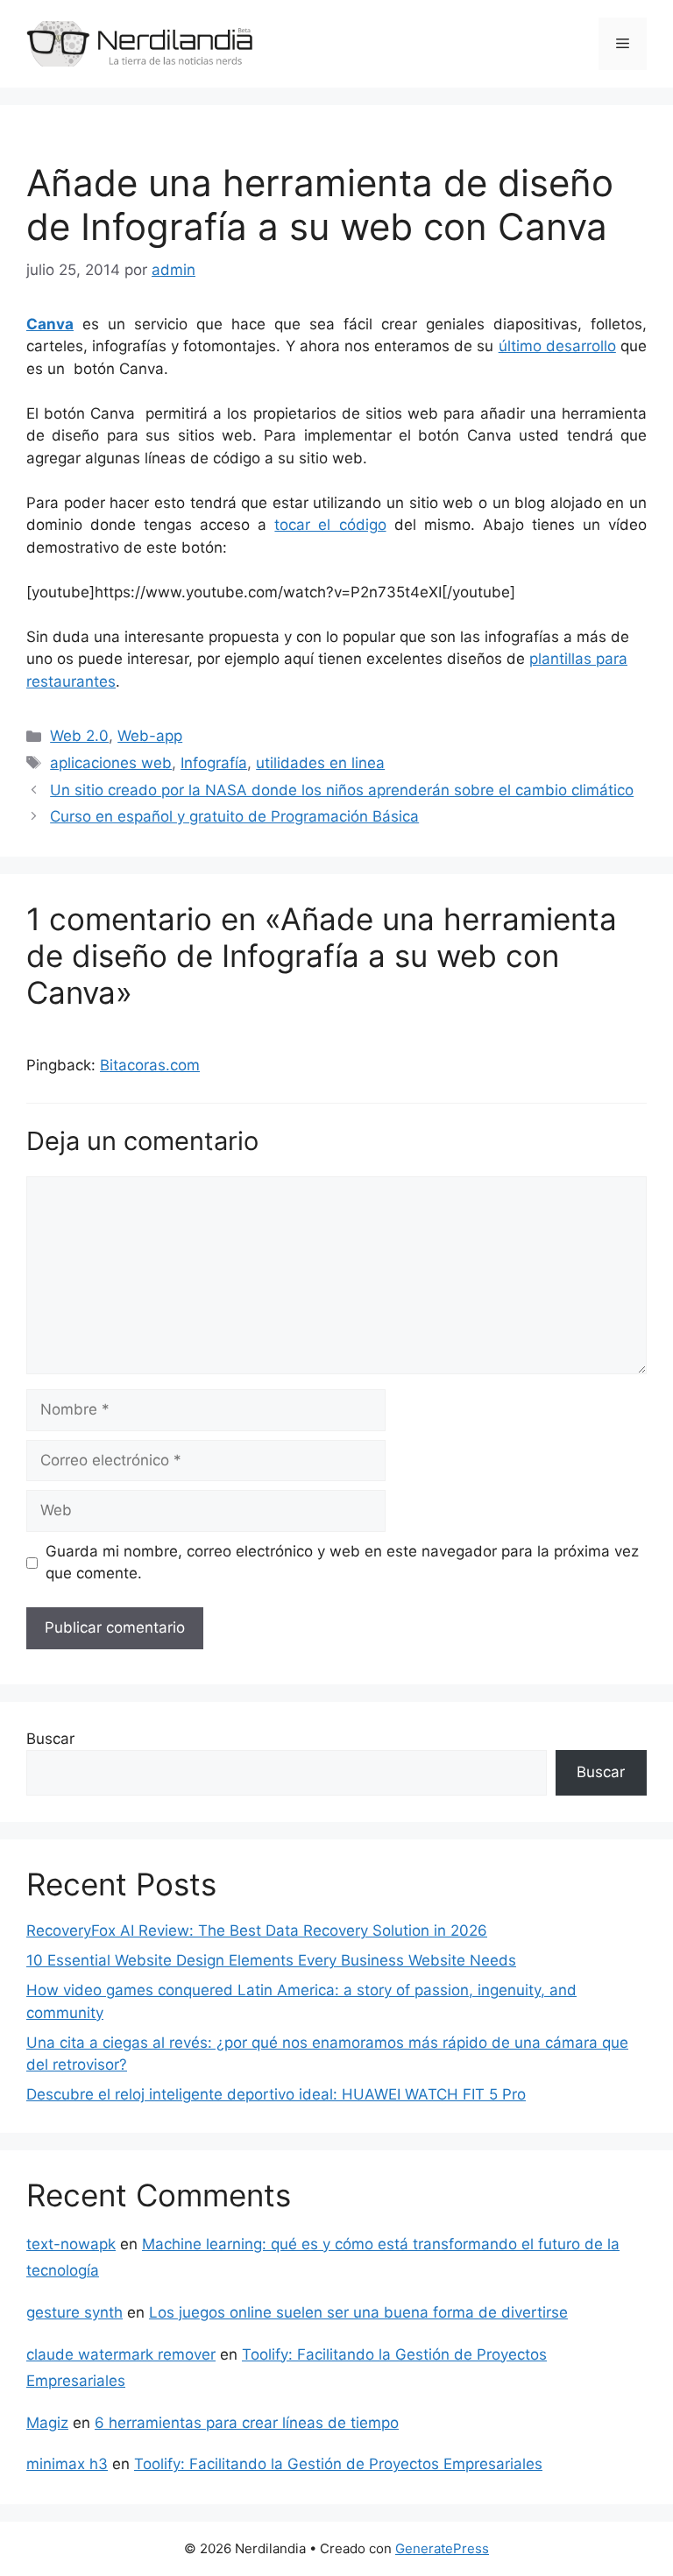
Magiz (47, 2423)
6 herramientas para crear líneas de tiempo (247, 2423)
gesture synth (74, 2312)
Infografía (214, 763)
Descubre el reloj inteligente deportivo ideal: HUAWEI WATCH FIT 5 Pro (276, 2094)
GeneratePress (442, 2548)
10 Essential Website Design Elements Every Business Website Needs (271, 1960)
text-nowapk (71, 2244)
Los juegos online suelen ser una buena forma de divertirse (358, 2312)
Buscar (50, 1739)
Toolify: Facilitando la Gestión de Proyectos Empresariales (338, 2464)
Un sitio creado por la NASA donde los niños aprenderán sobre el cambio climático (342, 790)
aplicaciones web (111, 763)
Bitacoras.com (150, 1065)
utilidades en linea (320, 763)
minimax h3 (67, 2464)
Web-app (150, 736)
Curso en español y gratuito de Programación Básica (234, 816)
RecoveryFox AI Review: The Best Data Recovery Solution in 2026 (257, 1930)
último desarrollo (557, 346)
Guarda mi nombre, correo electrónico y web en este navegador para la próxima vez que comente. (342, 1563)
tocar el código (330, 525)
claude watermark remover (121, 2354)
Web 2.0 (79, 736)
